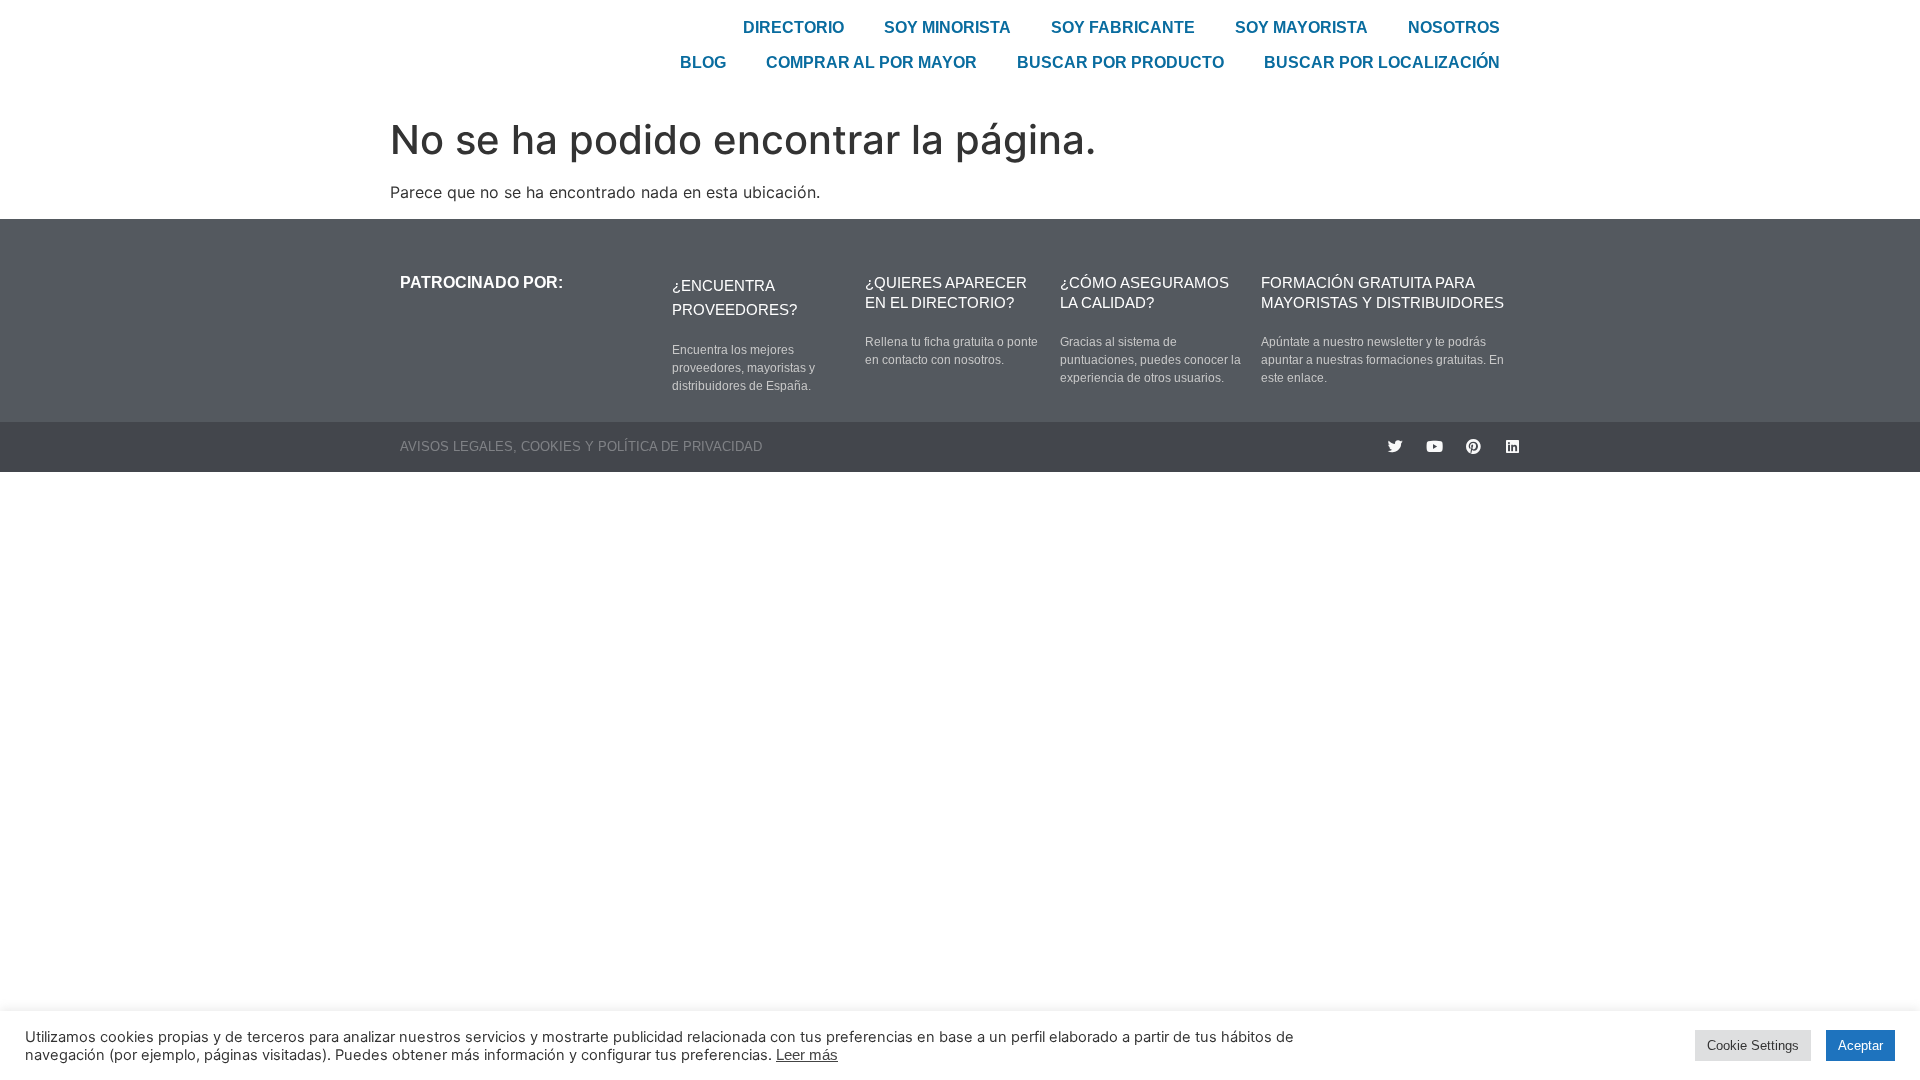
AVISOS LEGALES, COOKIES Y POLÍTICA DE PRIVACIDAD (581, 446)
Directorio (793, 27)
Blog (703, 62)
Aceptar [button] (1860, 1045)
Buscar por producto (1120, 62)
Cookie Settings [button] (1753, 1045)
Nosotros (1454, 27)
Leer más (807, 1055)
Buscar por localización (1382, 62)
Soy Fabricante (1123, 27)
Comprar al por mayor (871, 62)
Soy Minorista (947, 27)
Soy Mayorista (1301, 27)
